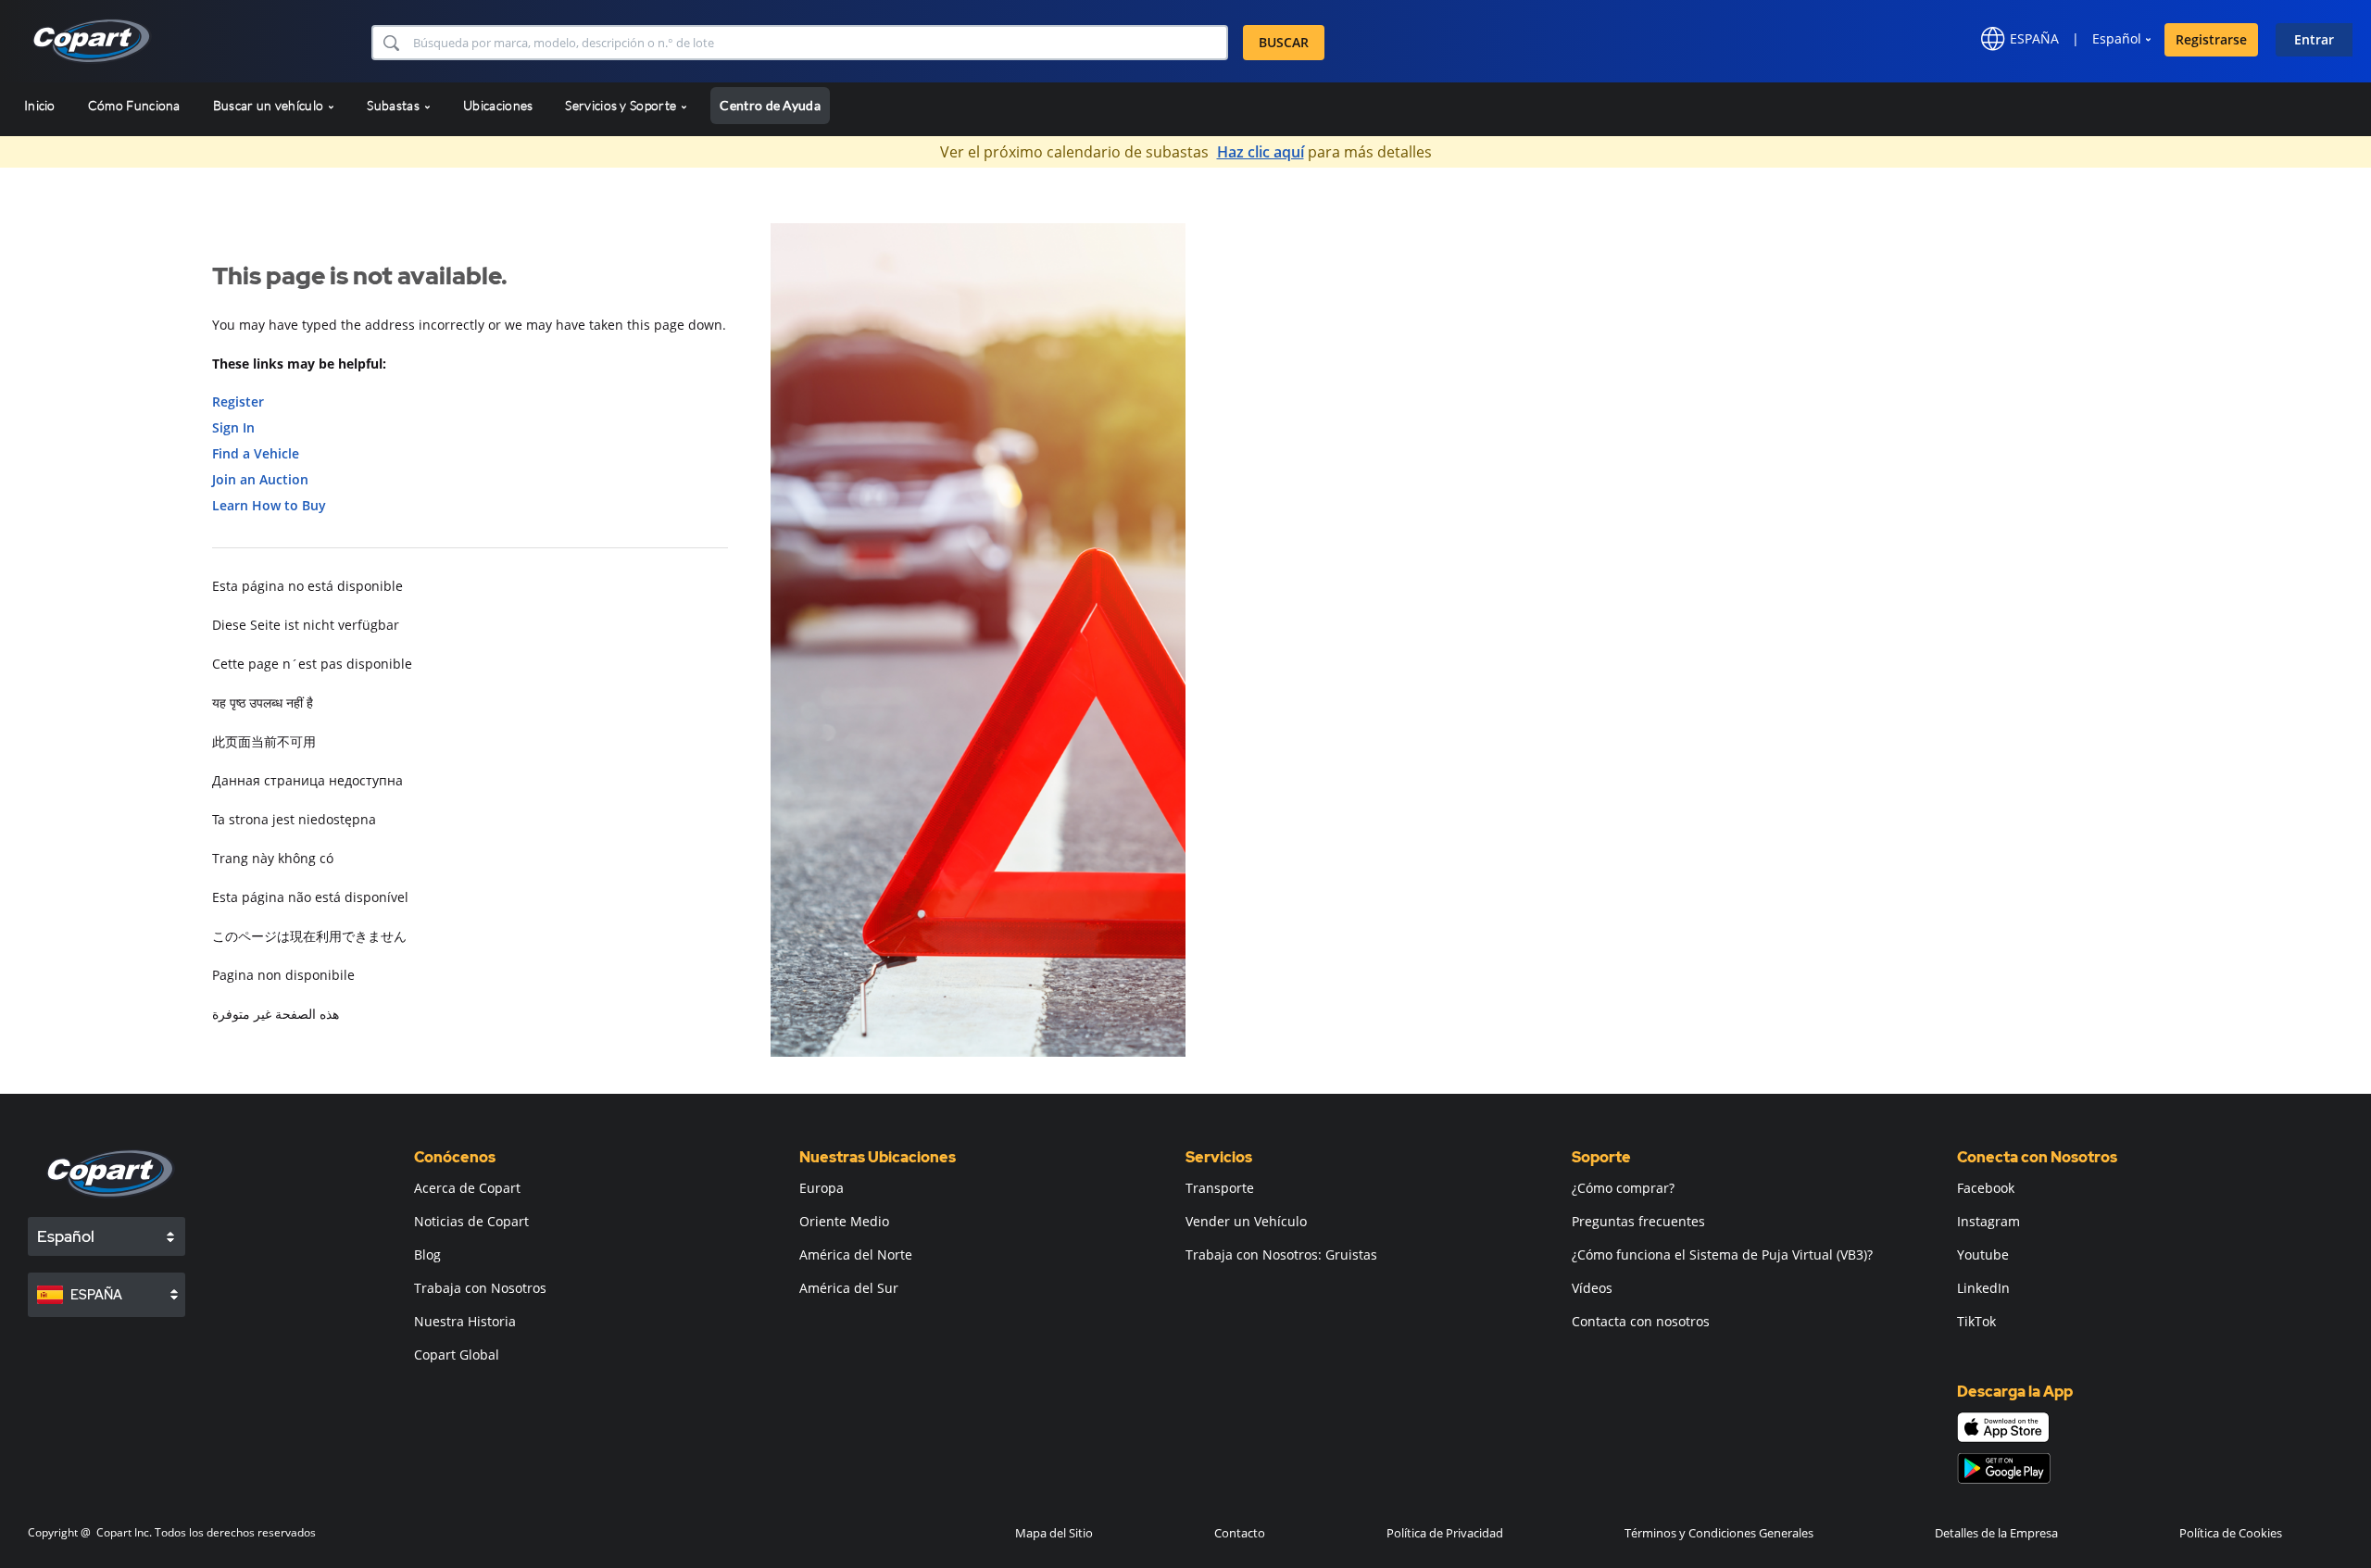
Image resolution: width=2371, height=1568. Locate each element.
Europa (822, 1188)
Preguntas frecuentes (1638, 1221)
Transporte (1220, 1188)
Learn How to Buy (269, 505)
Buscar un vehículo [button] (270, 105)
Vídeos (1592, 1288)
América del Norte (856, 1254)
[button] (390, 43)
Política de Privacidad (1445, 1533)
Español (2117, 38)
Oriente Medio (844, 1221)
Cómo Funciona (134, 105)
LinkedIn (1983, 1288)
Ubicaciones (498, 105)
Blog (427, 1254)
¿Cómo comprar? (1623, 1188)
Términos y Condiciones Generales (1719, 1533)
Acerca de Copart (467, 1188)
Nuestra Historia (465, 1321)
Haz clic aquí (1261, 152)
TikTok (1976, 1321)
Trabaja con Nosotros (480, 1288)
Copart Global (457, 1355)
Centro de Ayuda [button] (770, 105)
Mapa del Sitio (1054, 1533)
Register (238, 401)
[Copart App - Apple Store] (2003, 1427)
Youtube (1983, 1254)
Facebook (1986, 1188)
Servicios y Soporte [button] (622, 105)
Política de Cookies (2231, 1533)
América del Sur (849, 1288)
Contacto (1240, 1533)
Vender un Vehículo (1246, 1221)
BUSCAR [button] (1284, 42)
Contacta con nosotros (1641, 1321)
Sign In (233, 427)
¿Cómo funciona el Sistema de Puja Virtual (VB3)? (1722, 1254)
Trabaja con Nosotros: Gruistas (1281, 1254)
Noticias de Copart (471, 1221)
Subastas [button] (395, 105)
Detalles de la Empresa (1996, 1533)
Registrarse (2211, 39)
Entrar (2314, 39)
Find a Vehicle (256, 453)
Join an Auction (260, 479)
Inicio (40, 105)
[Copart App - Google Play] (2004, 1468)
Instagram (1988, 1221)
